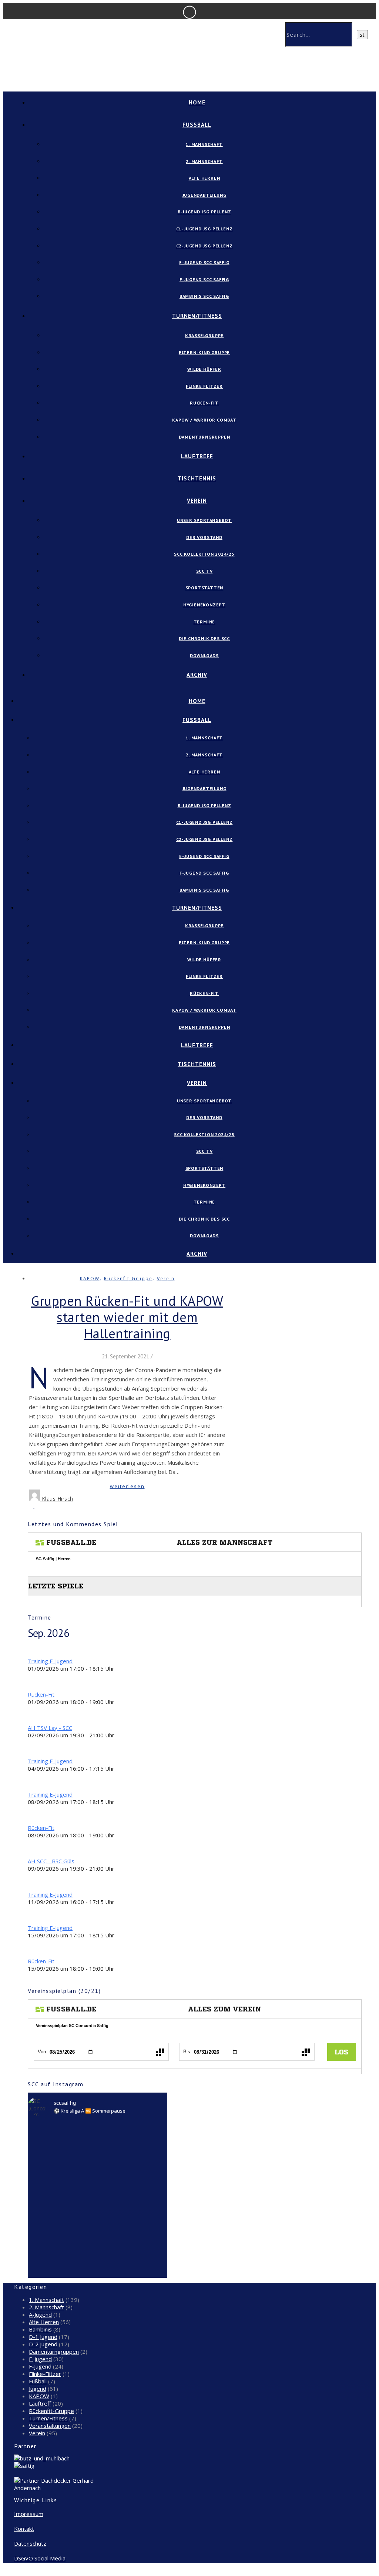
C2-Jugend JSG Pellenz (204, 246)
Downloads (204, 655)
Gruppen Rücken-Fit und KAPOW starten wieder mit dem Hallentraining (127, 1317)
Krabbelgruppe (204, 335)
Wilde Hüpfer (204, 369)
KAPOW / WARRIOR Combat (204, 420)
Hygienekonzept (204, 605)
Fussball (197, 125)
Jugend (38, 2389)
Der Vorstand (204, 537)
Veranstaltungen (50, 2426)
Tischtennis (197, 478)
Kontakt (24, 2529)
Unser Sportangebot (204, 520)
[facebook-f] (16, 2573)
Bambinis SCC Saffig (204, 296)
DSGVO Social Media (40, 2558)
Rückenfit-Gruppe (128, 1279)
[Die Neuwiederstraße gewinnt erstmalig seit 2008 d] (155, 2150)
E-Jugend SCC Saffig (204, 262)
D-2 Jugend (43, 2344)
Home (197, 102)
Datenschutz (30, 2543)
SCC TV (204, 571)
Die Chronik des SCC (204, 638)
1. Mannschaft (204, 144)
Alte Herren (204, 178)
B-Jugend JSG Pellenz (204, 212)
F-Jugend (40, 2366)
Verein (197, 501)
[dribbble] (26, 2573)
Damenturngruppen (204, 437)
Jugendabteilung (204, 195)
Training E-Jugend (50, 1661)
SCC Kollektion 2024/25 (204, 554)
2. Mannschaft (204, 161)
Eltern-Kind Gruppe (204, 352)
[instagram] (21, 2573)
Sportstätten (204, 588)
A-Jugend (40, 2314)
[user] (30, 2573)
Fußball (38, 2381)
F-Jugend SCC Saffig (204, 279)
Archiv (197, 675)
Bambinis (40, 2329)
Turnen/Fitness (197, 316)
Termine (204, 622)
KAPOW (90, 1279)
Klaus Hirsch (58, 1499)
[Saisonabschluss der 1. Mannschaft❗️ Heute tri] (126, 2231)
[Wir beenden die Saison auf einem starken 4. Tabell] (98, 2158)
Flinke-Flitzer (45, 2374)
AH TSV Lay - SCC (50, 1728)
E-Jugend (40, 2359)
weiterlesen (127, 1486)
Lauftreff (197, 456)
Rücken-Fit (204, 403)
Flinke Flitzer (204, 386)
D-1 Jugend (43, 2337)
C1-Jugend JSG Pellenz (204, 229)
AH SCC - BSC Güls (51, 1861)
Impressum (29, 2514)
